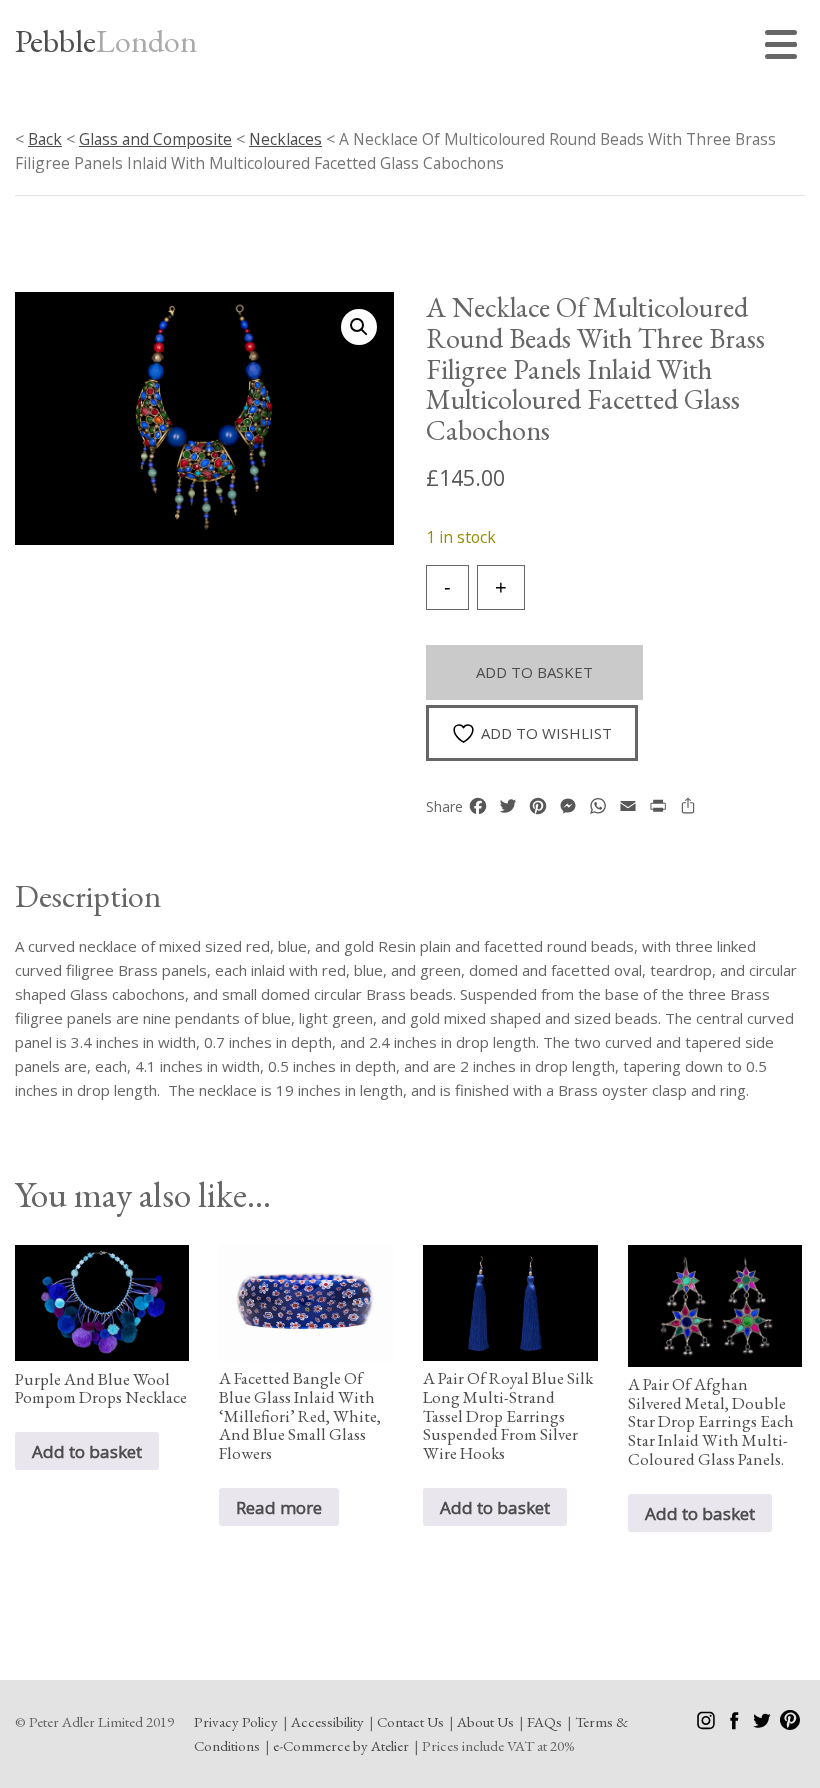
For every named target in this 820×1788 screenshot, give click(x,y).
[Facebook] (735, 1724)
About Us (485, 1721)
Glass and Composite (155, 139)
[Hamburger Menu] (785, 47)
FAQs (544, 1721)
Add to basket (534, 672)
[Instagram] (707, 1724)
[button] (359, 327)
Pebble (106, 41)
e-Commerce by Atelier (341, 1745)
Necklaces (285, 139)
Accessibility (327, 1721)
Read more (279, 1507)
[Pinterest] (790, 1724)
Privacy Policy (236, 1721)
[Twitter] (763, 1724)
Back (45, 139)
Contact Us (410, 1721)
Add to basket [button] (87, 1451)
